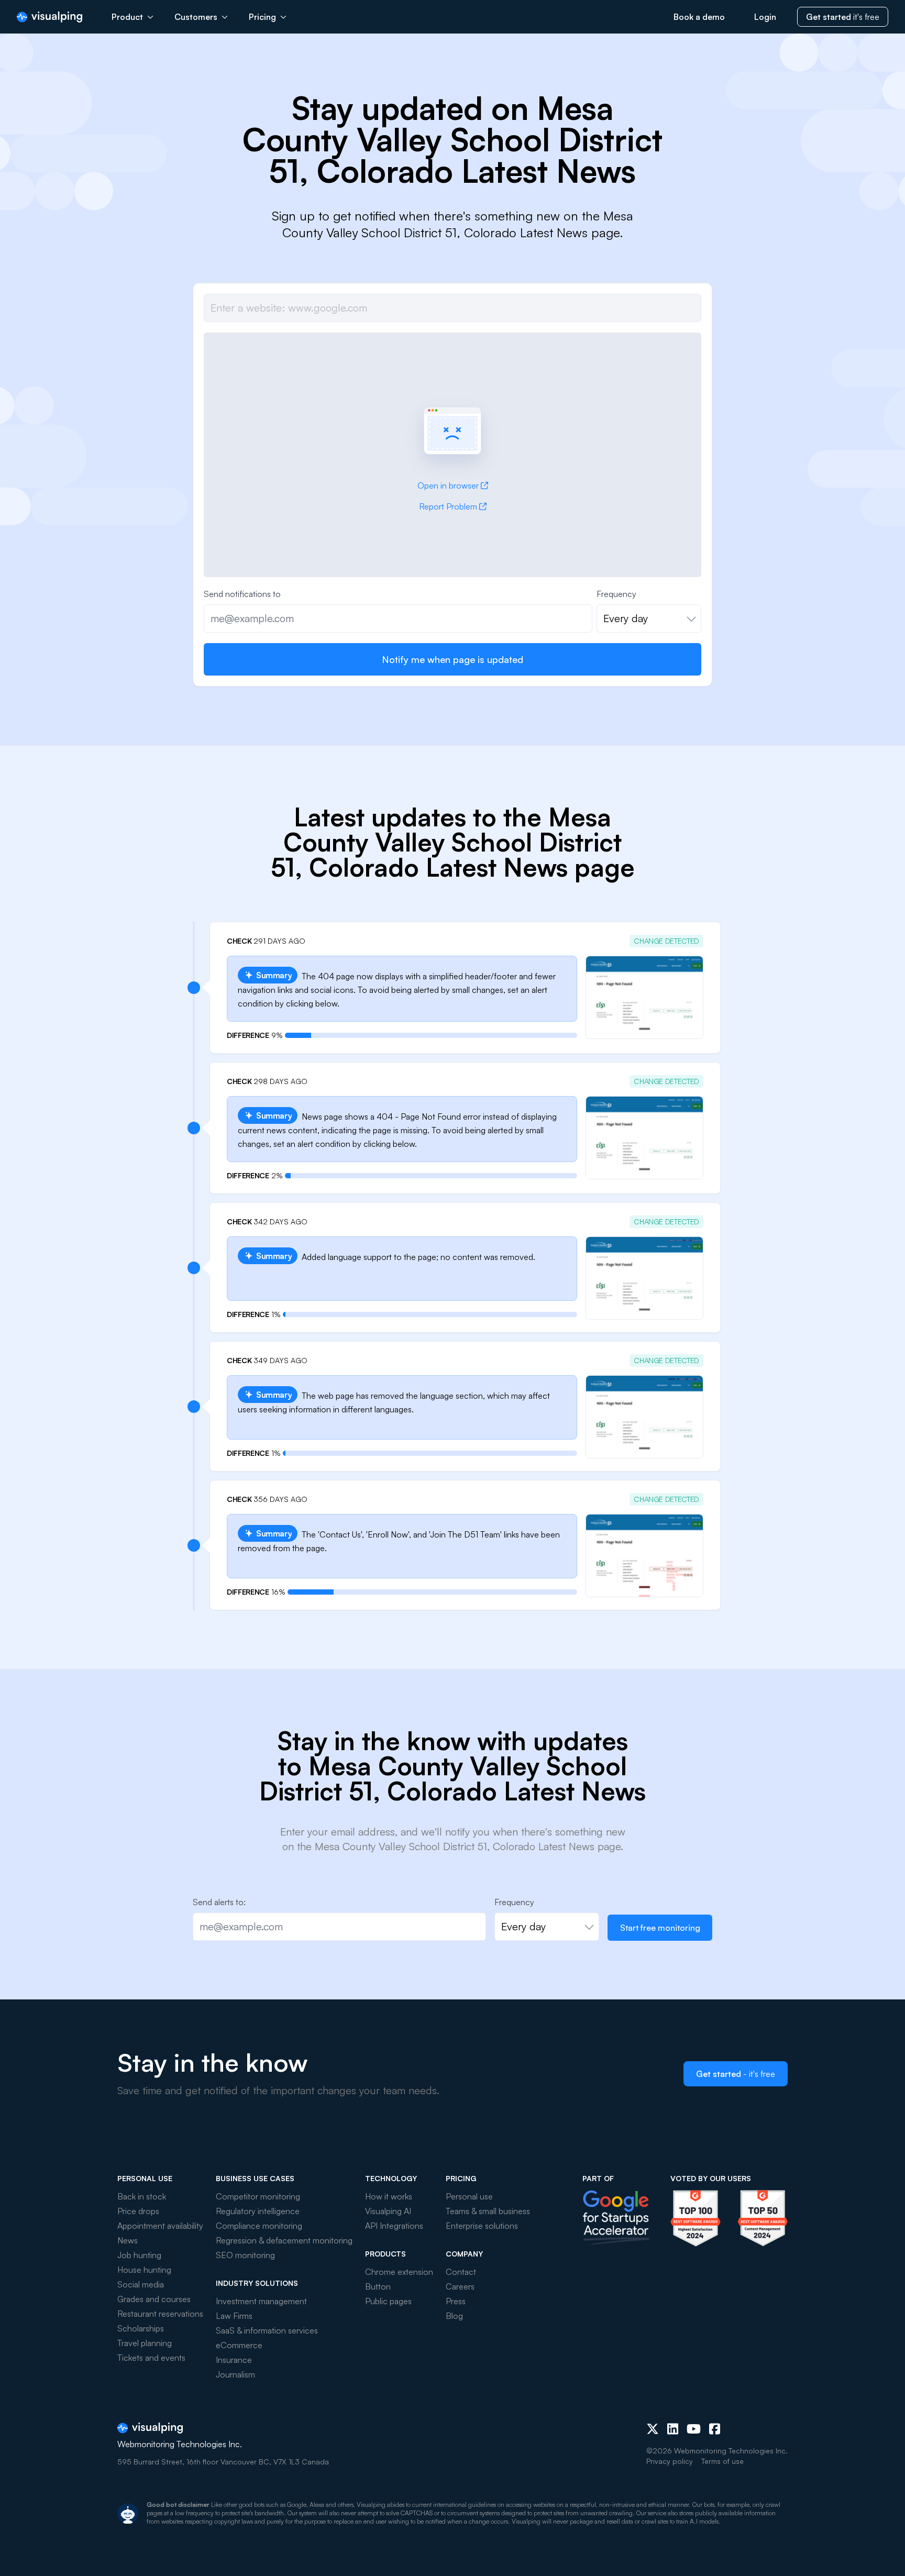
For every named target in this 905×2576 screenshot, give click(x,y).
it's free (843, 17)
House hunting (144, 2270)
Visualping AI (388, 2211)
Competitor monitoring (258, 2196)
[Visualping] (49, 17)
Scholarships (141, 2328)
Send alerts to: (219, 1902)
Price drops (138, 2211)
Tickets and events (151, 2358)
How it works (389, 2196)
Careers (460, 2286)
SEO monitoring (245, 2255)
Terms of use (722, 2461)
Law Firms (234, 2316)
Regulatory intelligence (258, 2211)
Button (378, 2286)
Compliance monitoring (259, 2226)
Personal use (469, 2196)
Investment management (261, 2301)
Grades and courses (154, 2299)
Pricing (262, 17)
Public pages (388, 2301)
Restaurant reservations (160, 2314)
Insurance (234, 2360)
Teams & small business (488, 2211)
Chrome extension (399, 2272)
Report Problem (448, 506)
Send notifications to (242, 594)
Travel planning (145, 2343)
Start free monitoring (660, 1928)
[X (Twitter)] (653, 2429)
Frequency (616, 594)
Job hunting (139, 2255)
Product (127, 17)
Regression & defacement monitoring (284, 2240)
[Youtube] (694, 2429)
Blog (454, 2316)
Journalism (235, 2374)
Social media (141, 2284)
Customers (196, 17)
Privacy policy (670, 2461)
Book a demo (699, 17)
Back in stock (142, 2196)
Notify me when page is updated (452, 659)
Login (765, 17)
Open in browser (448, 485)
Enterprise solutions (482, 2226)
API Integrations (394, 2226)
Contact (461, 2272)
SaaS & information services (267, 2330)
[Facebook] (715, 2429)
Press (456, 2301)
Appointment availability (160, 2226)
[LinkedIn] (673, 2429)
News (128, 2240)
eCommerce (239, 2345)
